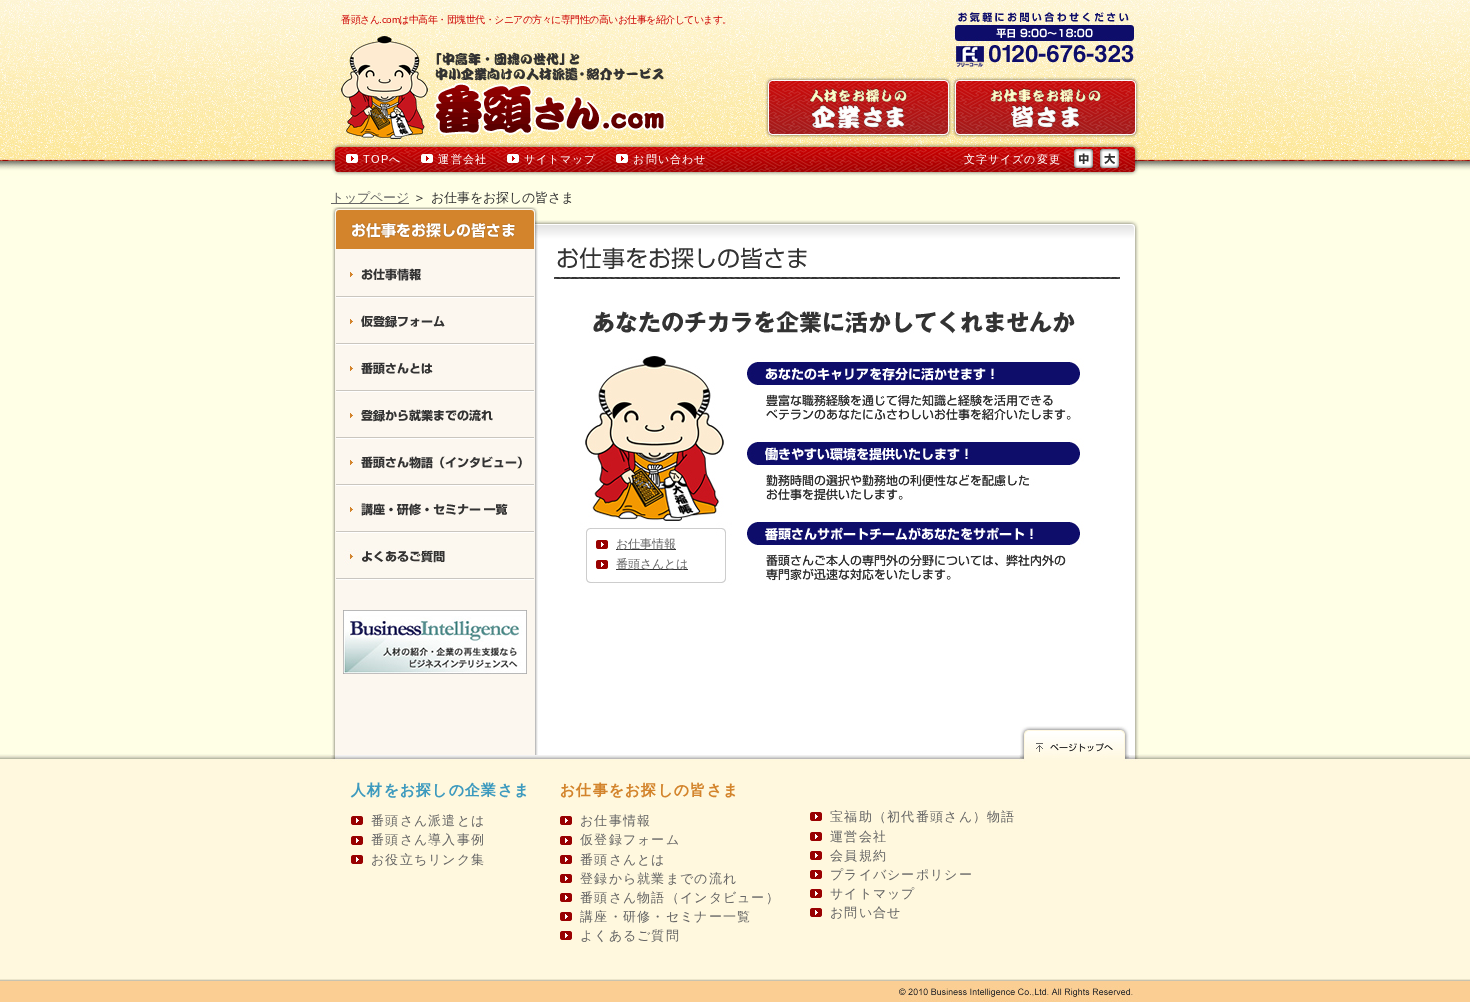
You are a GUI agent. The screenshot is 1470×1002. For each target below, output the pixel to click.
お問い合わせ (669, 159)
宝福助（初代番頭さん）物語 (923, 816)
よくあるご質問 (435, 556)
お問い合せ (865, 912)
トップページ (370, 197)
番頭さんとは (652, 564)
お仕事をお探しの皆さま (649, 789)
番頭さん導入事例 (428, 839)
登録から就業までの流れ (435, 415)
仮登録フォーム (435, 321)
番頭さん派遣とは (428, 820)
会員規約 (858, 855)
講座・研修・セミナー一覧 (435, 509)
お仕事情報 (646, 544)
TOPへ (382, 159)
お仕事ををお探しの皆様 (1045, 107)
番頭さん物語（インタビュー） (435, 462)
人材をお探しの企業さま (440, 789)
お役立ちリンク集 (428, 859)
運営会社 (462, 159)
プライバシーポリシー (901, 874)
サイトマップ (560, 159)
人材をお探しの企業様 (858, 107)
